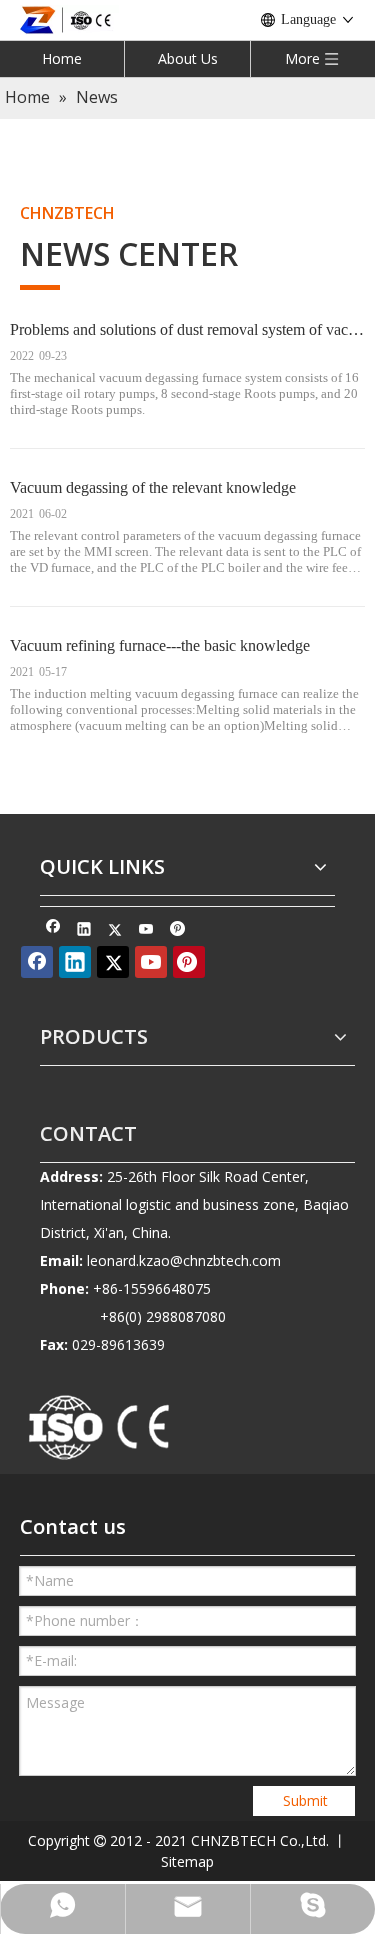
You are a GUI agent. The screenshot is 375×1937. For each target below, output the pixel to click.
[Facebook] (53, 931)
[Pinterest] (177, 931)
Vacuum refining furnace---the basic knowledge (160, 645)
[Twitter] (115, 931)
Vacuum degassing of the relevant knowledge (153, 487)
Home (62, 58)
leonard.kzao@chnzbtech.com (184, 1260)
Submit (305, 1800)
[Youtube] (146, 931)
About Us (188, 58)
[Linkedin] (84, 931)
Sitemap (187, 1861)
